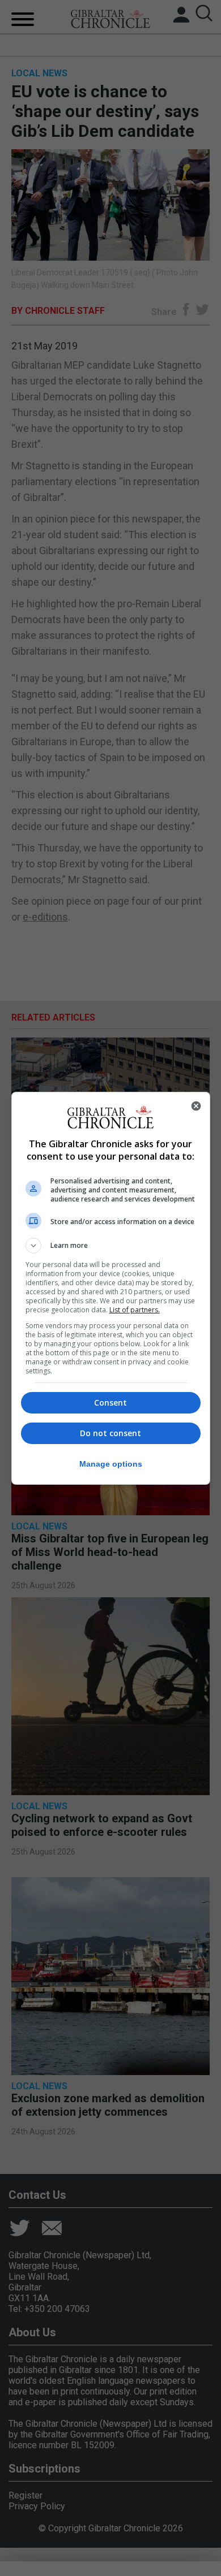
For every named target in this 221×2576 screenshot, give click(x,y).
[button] (111, 1246)
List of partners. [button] (135, 1310)
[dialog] (111, 1288)
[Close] (196, 1106)
